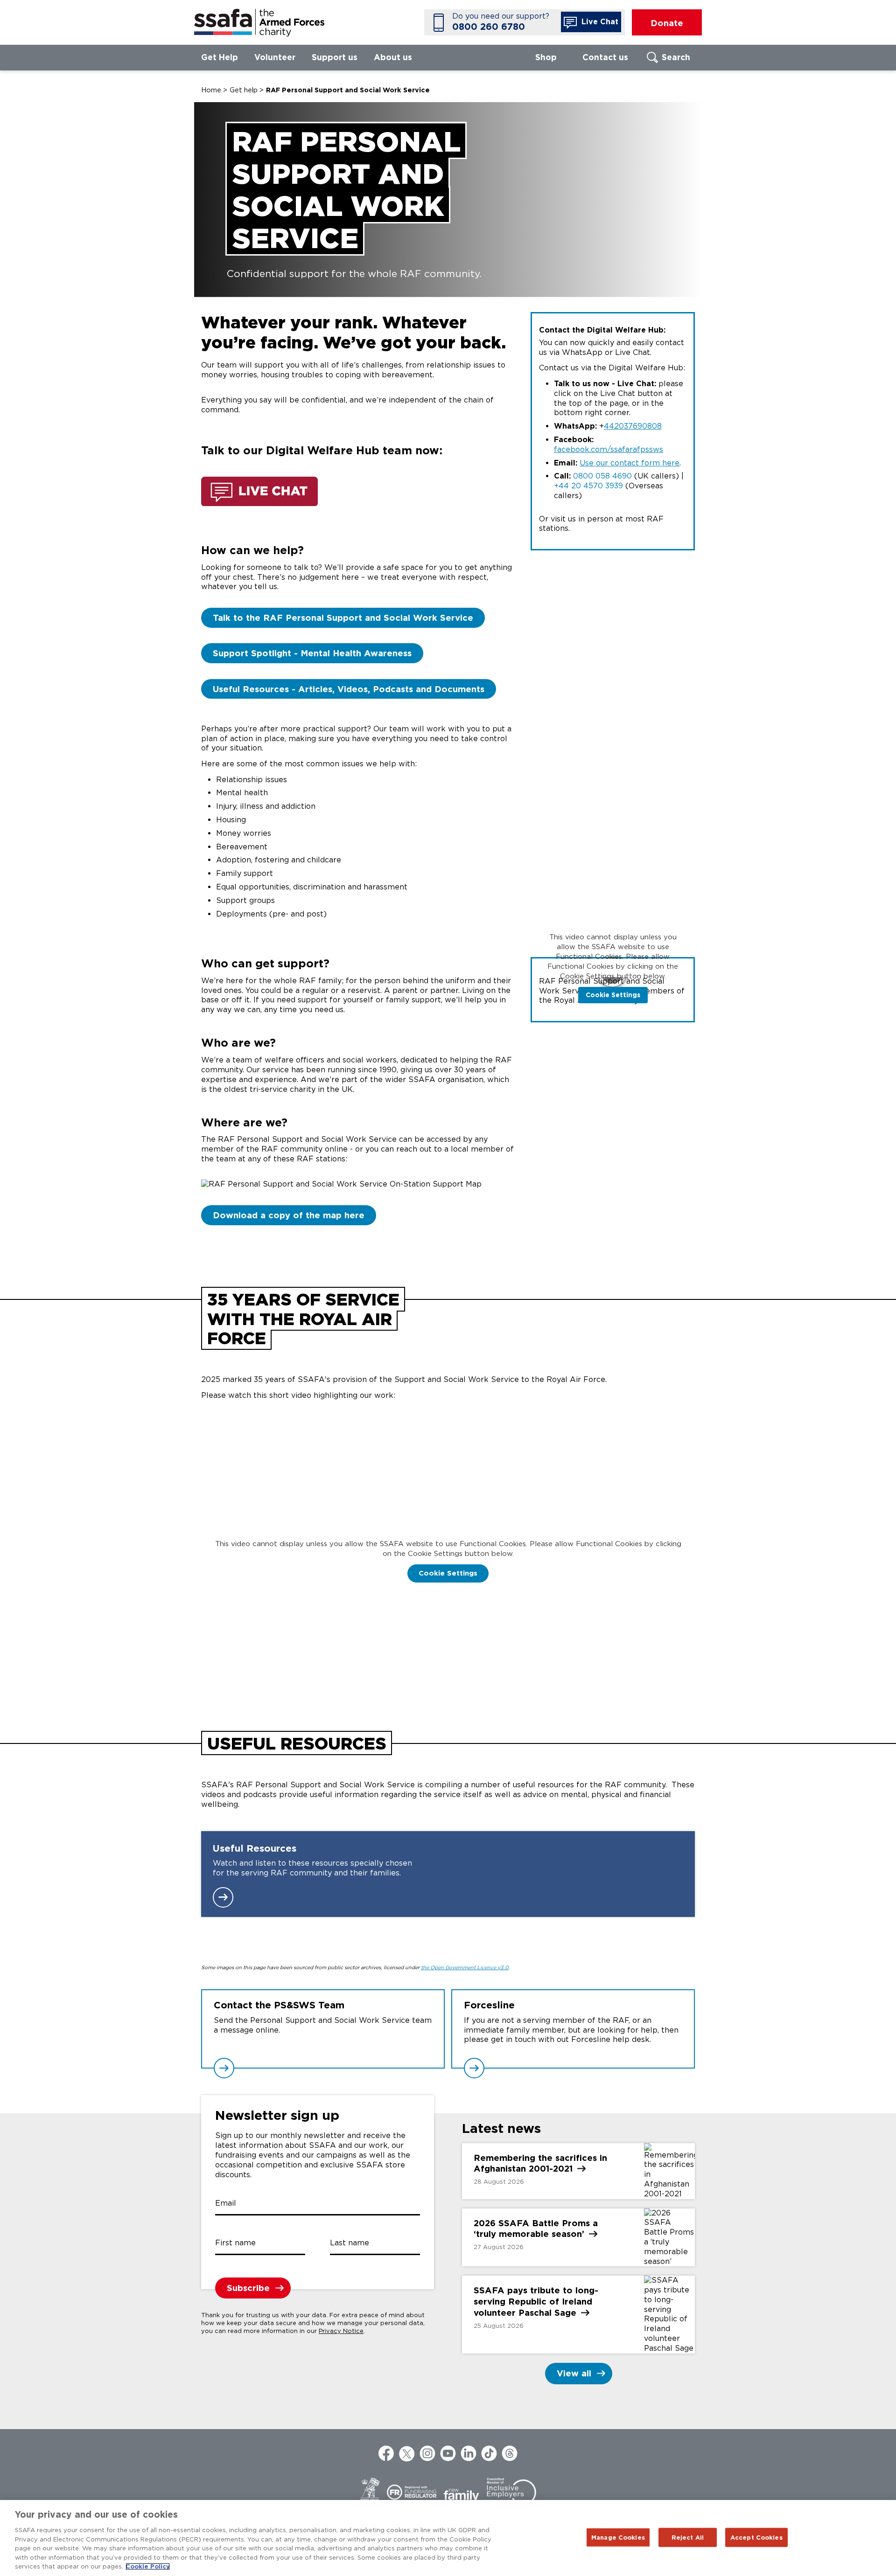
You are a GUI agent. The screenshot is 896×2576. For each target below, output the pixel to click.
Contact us (605, 57)
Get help (244, 90)
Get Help (220, 57)
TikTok (489, 2453)
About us (393, 57)
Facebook (386, 2453)
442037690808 (633, 426)
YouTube (448, 2453)
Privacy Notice (341, 2331)
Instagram (427, 2453)
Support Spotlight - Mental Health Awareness (312, 653)
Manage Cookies (618, 2537)
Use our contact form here (630, 463)
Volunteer (275, 57)
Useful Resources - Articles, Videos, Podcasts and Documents (349, 689)
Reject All (688, 2537)
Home (211, 90)
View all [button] (574, 2373)
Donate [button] (667, 23)
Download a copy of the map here (289, 1215)
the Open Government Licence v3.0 (465, 1968)
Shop (546, 57)
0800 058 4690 (602, 476)
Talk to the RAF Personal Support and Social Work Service (343, 618)
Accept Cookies (756, 2537)
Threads (510, 2453)
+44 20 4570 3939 (588, 486)
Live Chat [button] (599, 22)
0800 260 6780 (489, 27)
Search (676, 57)
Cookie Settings (613, 995)
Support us (335, 57)
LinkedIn (469, 2453)
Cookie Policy (148, 2566)
